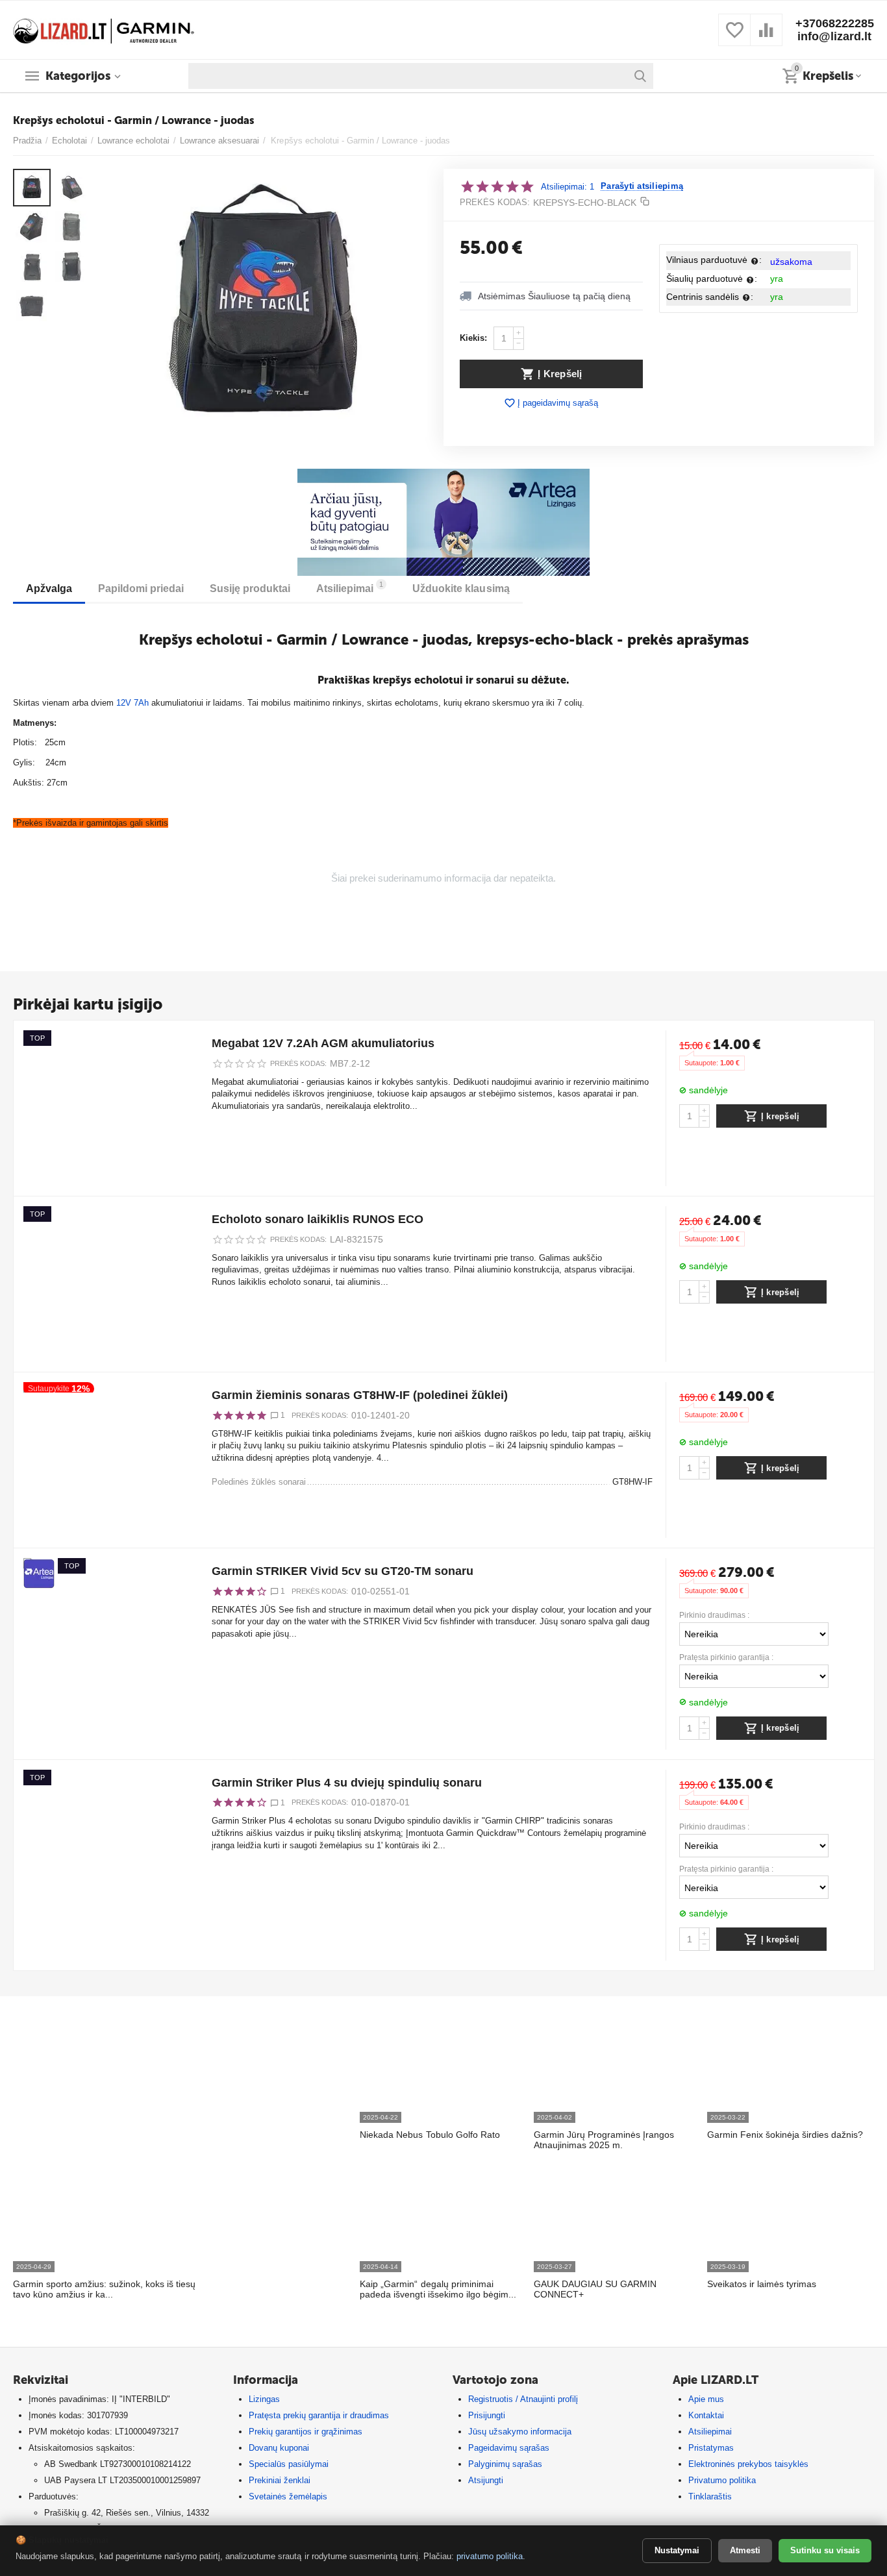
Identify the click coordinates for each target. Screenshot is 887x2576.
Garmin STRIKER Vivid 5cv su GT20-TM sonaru (343, 1571)
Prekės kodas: (495, 202)
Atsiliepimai (710, 2432)
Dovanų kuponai (279, 2448)
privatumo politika (490, 2556)
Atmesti (745, 2550)
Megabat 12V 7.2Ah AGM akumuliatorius (323, 1043)
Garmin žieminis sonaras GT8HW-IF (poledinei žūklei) (360, 1395)
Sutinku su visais (825, 2550)
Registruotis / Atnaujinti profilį (523, 2399)
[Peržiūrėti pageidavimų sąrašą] (734, 37)
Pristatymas (711, 2448)
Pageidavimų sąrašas (509, 2448)
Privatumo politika (722, 2480)
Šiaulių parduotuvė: (712, 279)
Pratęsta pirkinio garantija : (726, 1658)
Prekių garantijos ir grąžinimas (306, 2432)
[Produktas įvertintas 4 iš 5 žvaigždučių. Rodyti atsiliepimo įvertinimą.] (239, 1591)
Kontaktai (706, 2415)
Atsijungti (486, 2480)
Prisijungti (487, 2415)
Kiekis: (473, 338)
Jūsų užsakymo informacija (520, 2432)
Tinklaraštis (710, 2496)
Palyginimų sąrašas (505, 2464)
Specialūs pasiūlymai (289, 2464)
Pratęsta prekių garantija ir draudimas (319, 2415)
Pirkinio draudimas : (714, 1616)
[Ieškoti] (640, 76)
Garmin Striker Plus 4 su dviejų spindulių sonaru (347, 1783)
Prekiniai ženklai (280, 2480)
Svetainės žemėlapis (288, 2496)
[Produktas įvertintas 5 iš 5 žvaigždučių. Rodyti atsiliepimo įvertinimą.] (239, 1415)
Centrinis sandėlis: (710, 297)
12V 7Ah (132, 703)
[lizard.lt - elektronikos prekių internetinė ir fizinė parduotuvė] (104, 29)
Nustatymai (677, 2550)
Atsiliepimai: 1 (568, 187)
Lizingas (264, 2399)
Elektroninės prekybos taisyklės (748, 2464)
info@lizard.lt (834, 36)
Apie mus (706, 2399)
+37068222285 (835, 23)
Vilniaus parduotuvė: (714, 260)
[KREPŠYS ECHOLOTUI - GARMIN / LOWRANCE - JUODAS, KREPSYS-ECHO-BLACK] (264, 303)
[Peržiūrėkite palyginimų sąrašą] (766, 37)
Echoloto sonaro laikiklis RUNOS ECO (318, 1219)
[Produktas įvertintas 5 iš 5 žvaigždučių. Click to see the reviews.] (497, 186)
